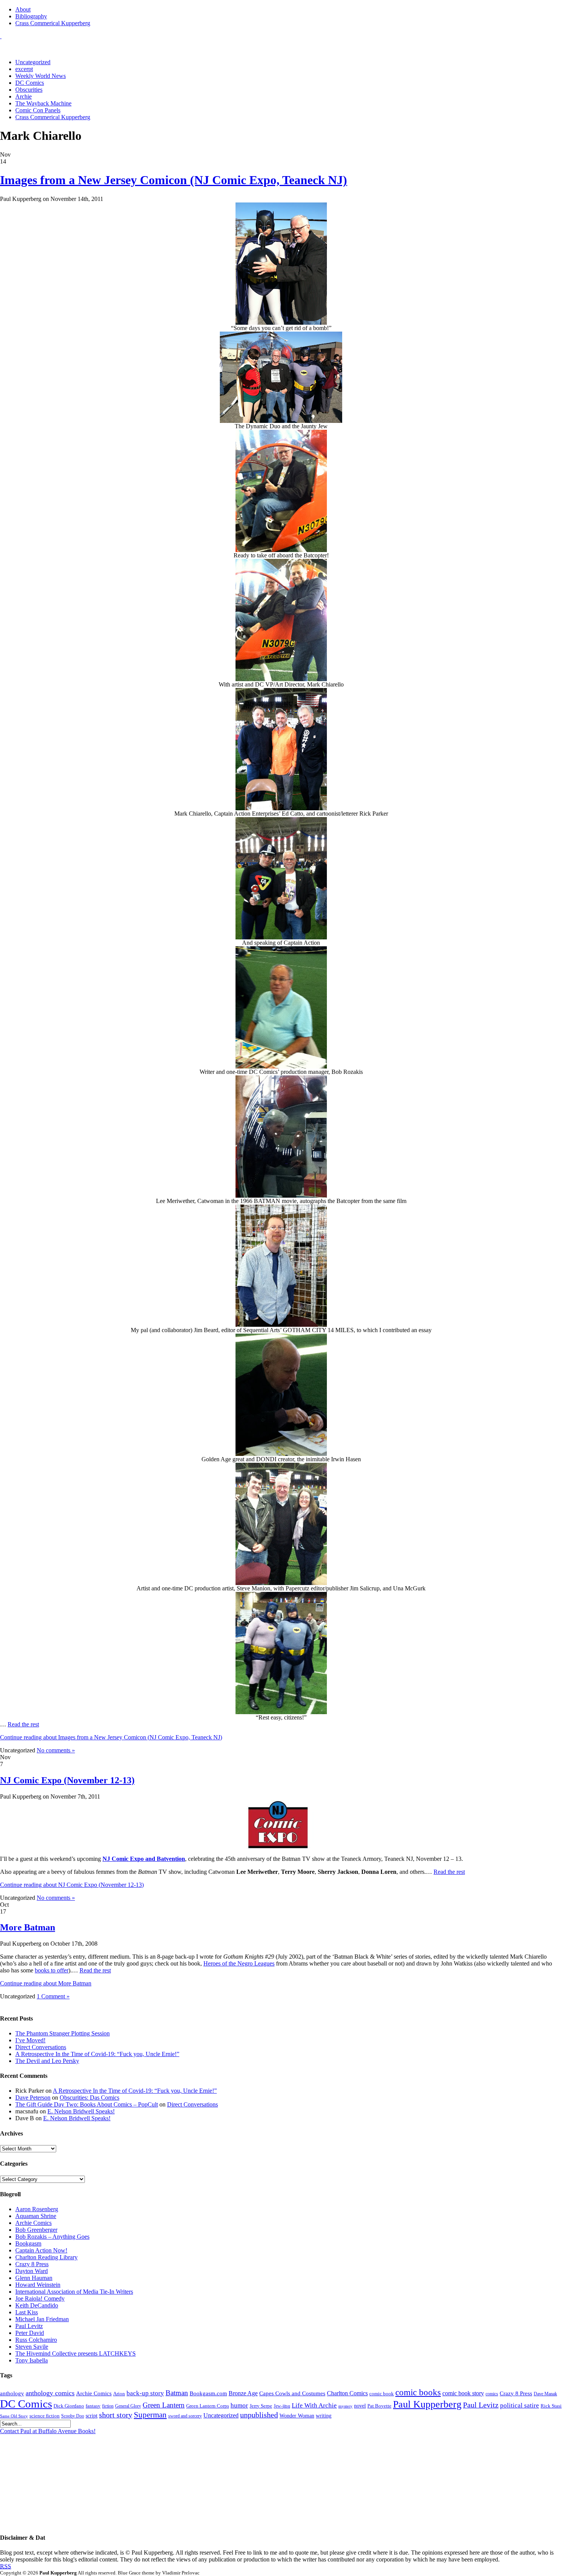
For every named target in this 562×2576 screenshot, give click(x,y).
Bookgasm (28, 2243)
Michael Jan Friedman (42, 2319)
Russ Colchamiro (36, 2340)
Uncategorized (33, 62)
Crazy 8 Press (32, 2264)
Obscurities (29, 90)
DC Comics (30, 83)
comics (492, 2394)
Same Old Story (14, 2416)
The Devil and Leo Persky (47, 2061)
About (23, 9)
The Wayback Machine (43, 103)
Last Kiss (27, 2312)
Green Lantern (164, 2405)
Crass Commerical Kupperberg (53, 23)
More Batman (28, 1927)
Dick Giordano (69, 2406)
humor (239, 2405)
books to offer (52, 1970)
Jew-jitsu (282, 2406)
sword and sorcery (185, 2416)
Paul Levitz (29, 2326)
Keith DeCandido (37, 2305)
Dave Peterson (33, 2098)
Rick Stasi (551, 2406)
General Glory (128, 2406)
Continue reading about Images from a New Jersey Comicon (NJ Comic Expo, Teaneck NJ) (111, 1737)
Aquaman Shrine (36, 2216)
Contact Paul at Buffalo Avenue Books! (48, 2431)
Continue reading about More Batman (46, 1983)
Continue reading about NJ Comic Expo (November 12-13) (72, 1885)
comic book (382, 2394)
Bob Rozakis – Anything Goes (52, 2237)
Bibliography (31, 16)
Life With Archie (314, 2405)
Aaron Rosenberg (37, 2209)
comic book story (463, 2393)
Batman (177, 2393)
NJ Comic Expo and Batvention (144, 1859)
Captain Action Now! (41, 2250)
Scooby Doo (73, 2416)
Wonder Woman (297, 2416)
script (92, 2416)
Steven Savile (32, 2347)
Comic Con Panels (38, 110)
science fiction (45, 2416)
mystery (345, 2406)
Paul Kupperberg (427, 2404)
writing (324, 2416)
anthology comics (50, 2393)
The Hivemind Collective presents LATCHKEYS (76, 2353)
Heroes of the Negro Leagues (239, 1963)
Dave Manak (545, 2394)
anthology (12, 2393)
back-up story (145, 2393)
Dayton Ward (32, 2271)
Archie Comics (33, 2223)
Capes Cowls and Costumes (292, 2393)
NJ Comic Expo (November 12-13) (67, 1780)
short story (116, 2415)
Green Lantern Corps (208, 2406)
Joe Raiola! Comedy (40, 2298)
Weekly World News (41, 76)
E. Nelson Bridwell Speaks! (81, 2111)
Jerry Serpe (261, 2406)
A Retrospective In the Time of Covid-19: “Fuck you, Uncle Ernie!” (97, 2054)
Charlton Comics (347, 2393)
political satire (520, 2405)
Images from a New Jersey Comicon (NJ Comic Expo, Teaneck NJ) (174, 180)
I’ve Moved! (30, 2040)
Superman (150, 2415)
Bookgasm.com (208, 2393)
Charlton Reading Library (46, 2257)
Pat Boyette (379, 2406)
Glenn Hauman (34, 2278)
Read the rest (23, 1724)
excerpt (24, 69)
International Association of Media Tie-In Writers (74, 2292)
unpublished (259, 2415)
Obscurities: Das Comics (89, 2098)
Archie (24, 96)
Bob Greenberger (36, 2230)
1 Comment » (53, 1996)
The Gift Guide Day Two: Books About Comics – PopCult (87, 2104)
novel (360, 2406)
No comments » (56, 1750)
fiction (108, 2406)
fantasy (93, 2406)
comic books (418, 2392)
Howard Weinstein (38, 2285)
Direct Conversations (41, 2047)
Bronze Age (243, 2393)
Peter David (30, 2333)
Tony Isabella (32, 2360)
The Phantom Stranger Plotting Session (63, 2033)
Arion (119, 2394)
